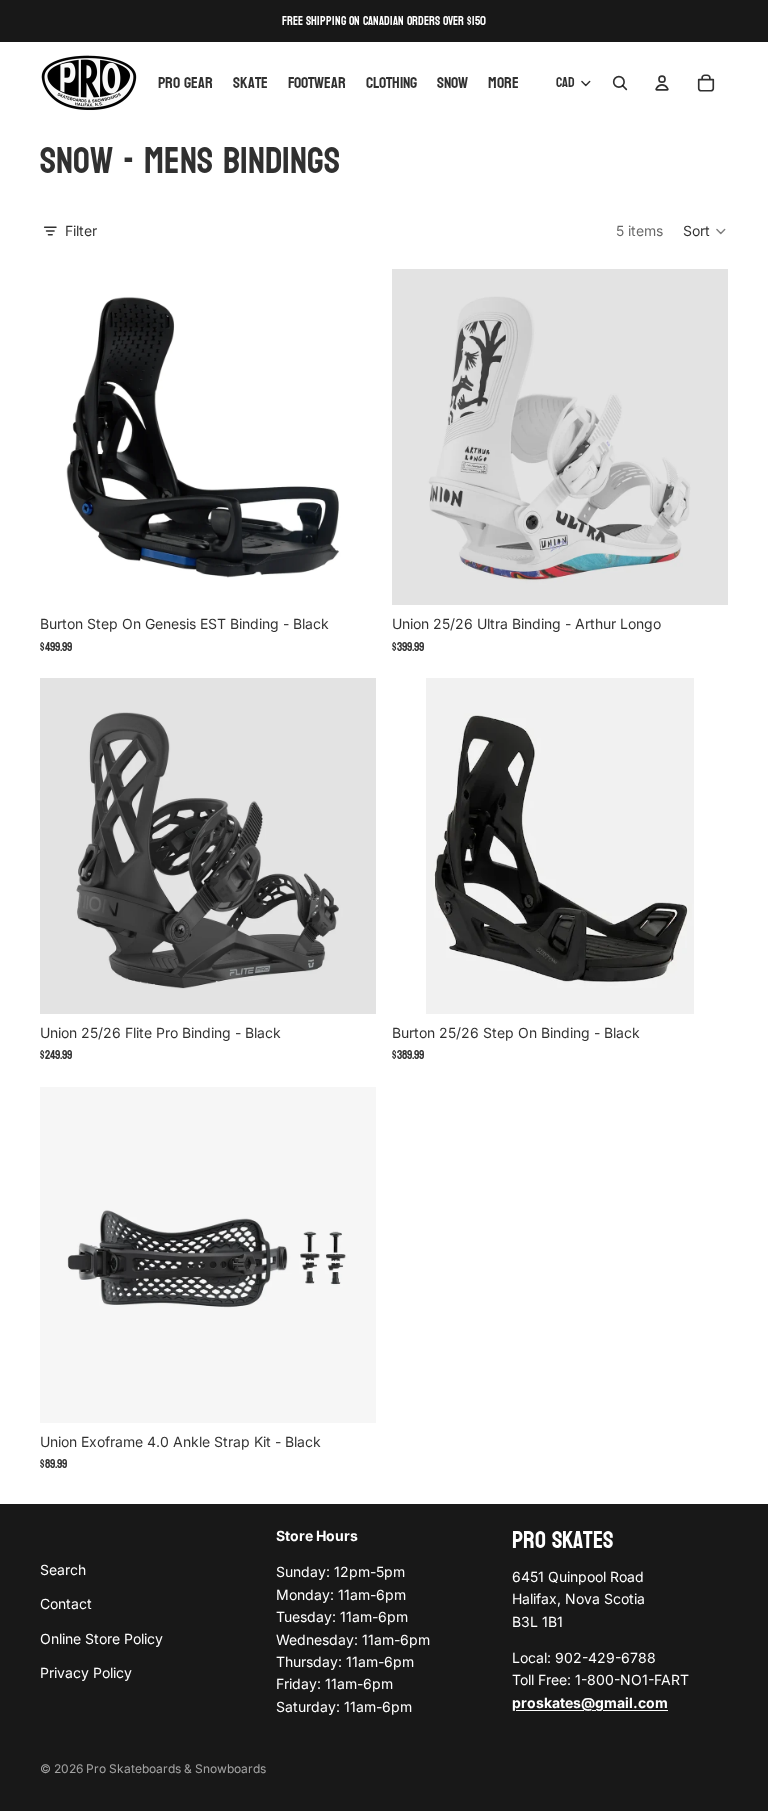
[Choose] (345, 574)
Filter (81, 230)
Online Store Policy (101, 1637)
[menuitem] (503, 83)
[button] (705, 231)
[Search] (620, 83)
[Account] (662, 83)
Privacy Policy (86, 1672)
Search (63, 1568)
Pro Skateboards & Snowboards (176, 1768)
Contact (66, 1603)
